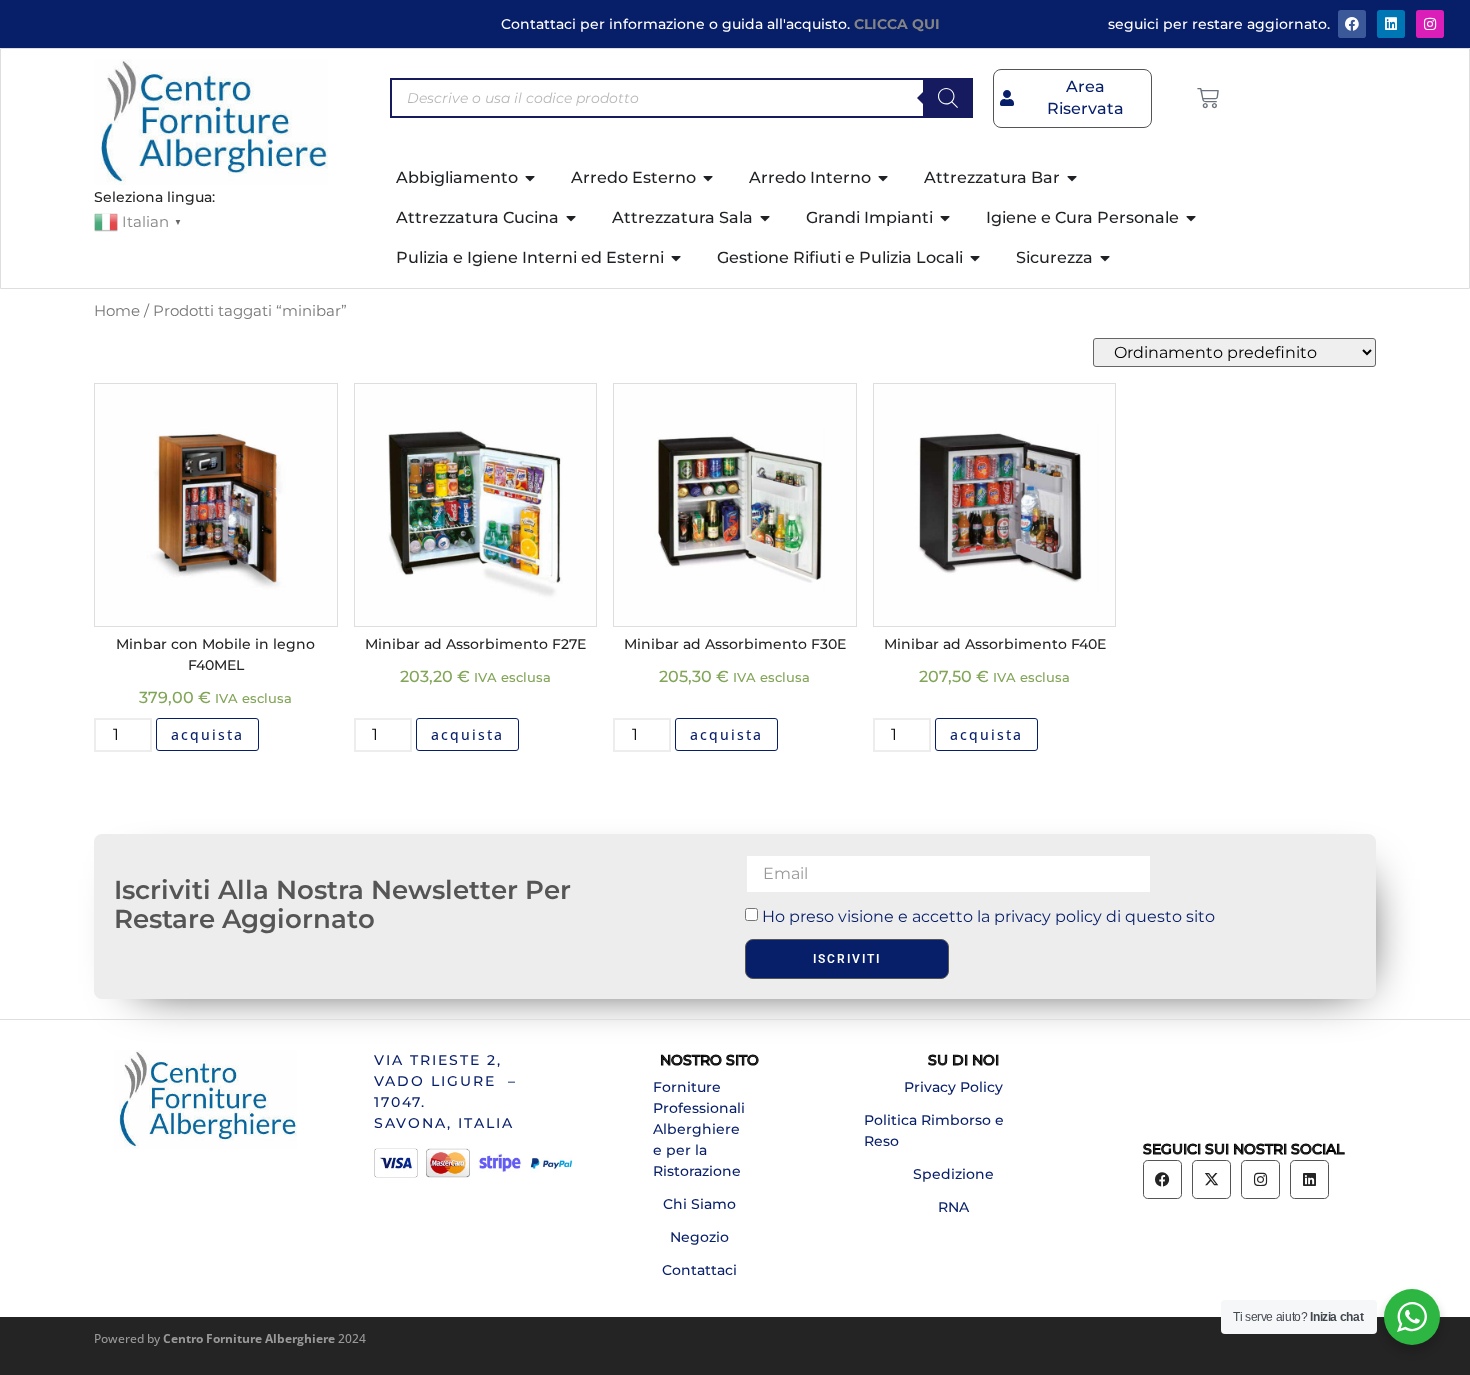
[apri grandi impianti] (946, 218)
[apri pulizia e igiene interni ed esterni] (677, 258)
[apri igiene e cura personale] (1192, 218)
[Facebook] (1352, 24)
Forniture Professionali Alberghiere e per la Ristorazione (699, 1129)
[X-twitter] (1211, 1179)
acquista (207, 734)
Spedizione (953, 1174)
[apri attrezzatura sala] (766, 218)
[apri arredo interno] (884, 178)
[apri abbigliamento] (531, 178)
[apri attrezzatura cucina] (572, 218)
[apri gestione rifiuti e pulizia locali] (976, 258)
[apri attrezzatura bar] (1073, 178)
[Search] (948, 98)
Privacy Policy (953, 1087)
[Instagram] (1430, 24)
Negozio (699, 1237)
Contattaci (699, 1270)
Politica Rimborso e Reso (934, 1130)
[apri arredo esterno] (709, 178)
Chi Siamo (699, 1204)
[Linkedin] (1309, 1179)
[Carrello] (1208, 98)
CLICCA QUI (897, 24)
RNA (953, 1207)
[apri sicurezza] (1106, 258)
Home (117, 311)
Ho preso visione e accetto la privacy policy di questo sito (988, 916)
